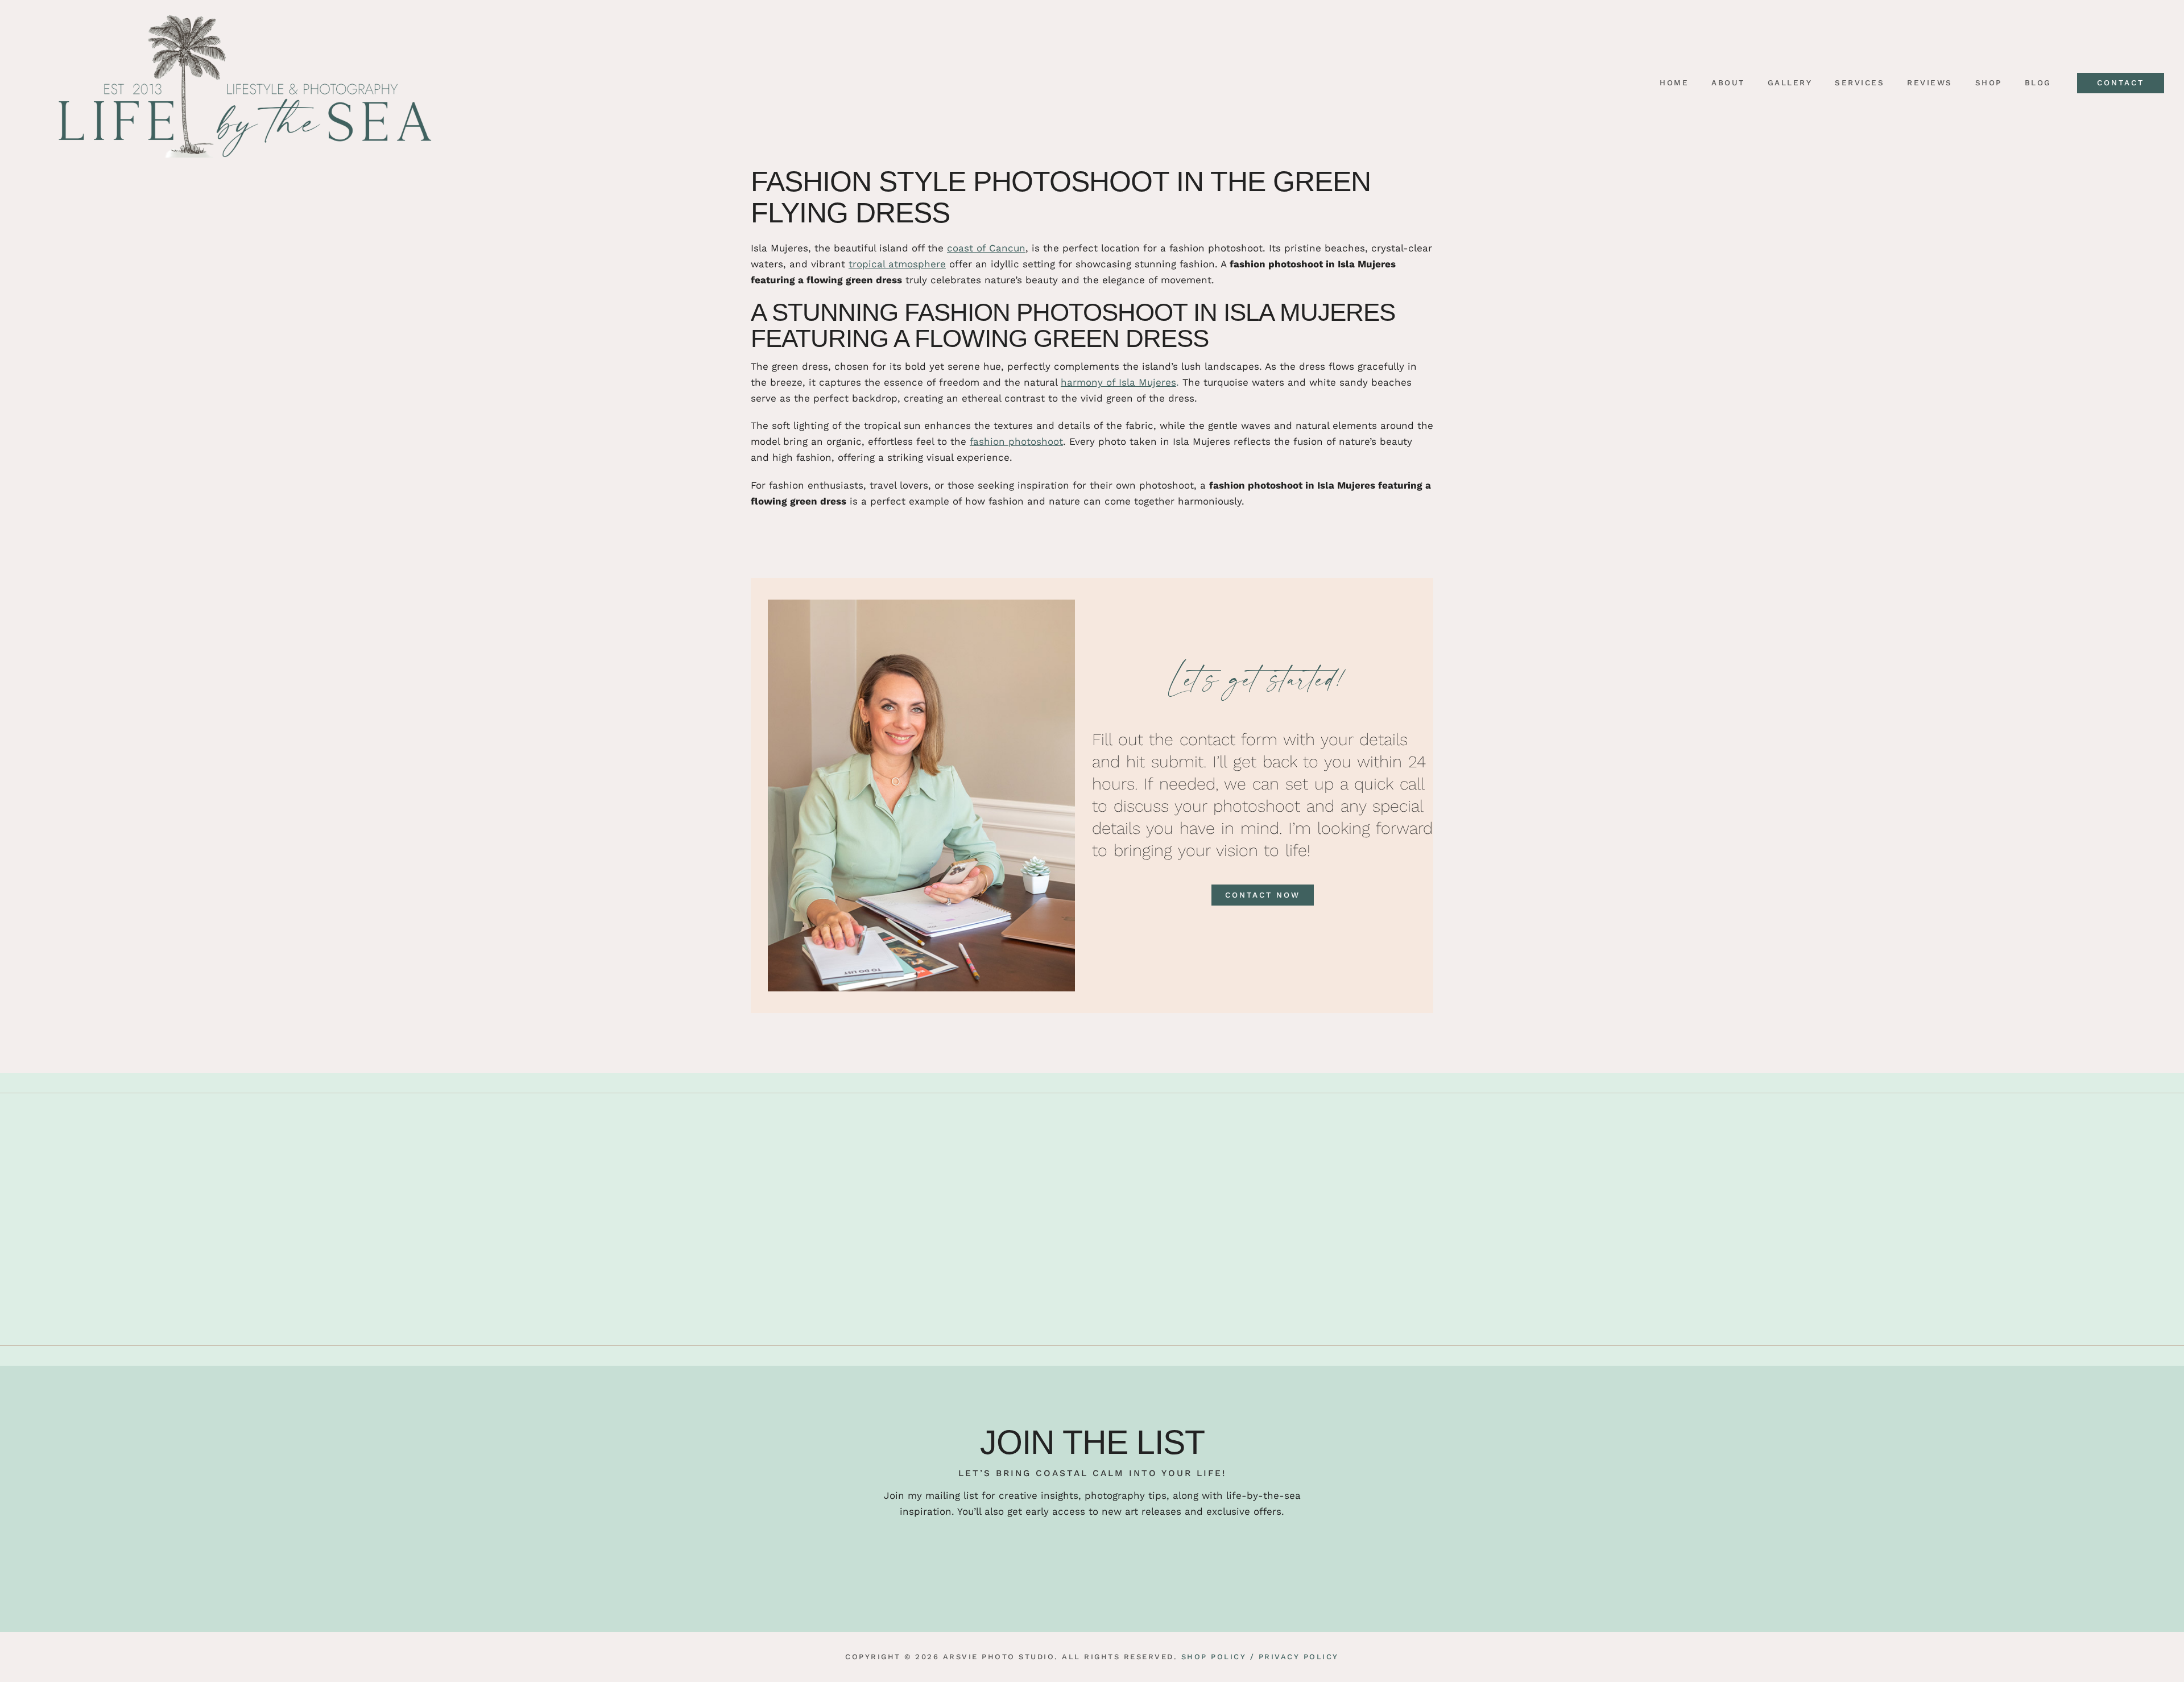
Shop (1989, 83)
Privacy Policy (1299, 1657)
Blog (2038, 83)
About (1728, 83)
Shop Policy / (1218, 1657)
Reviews (1930, 83)
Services (1860, 83)
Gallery (1790, 83)
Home (1674, 83)
